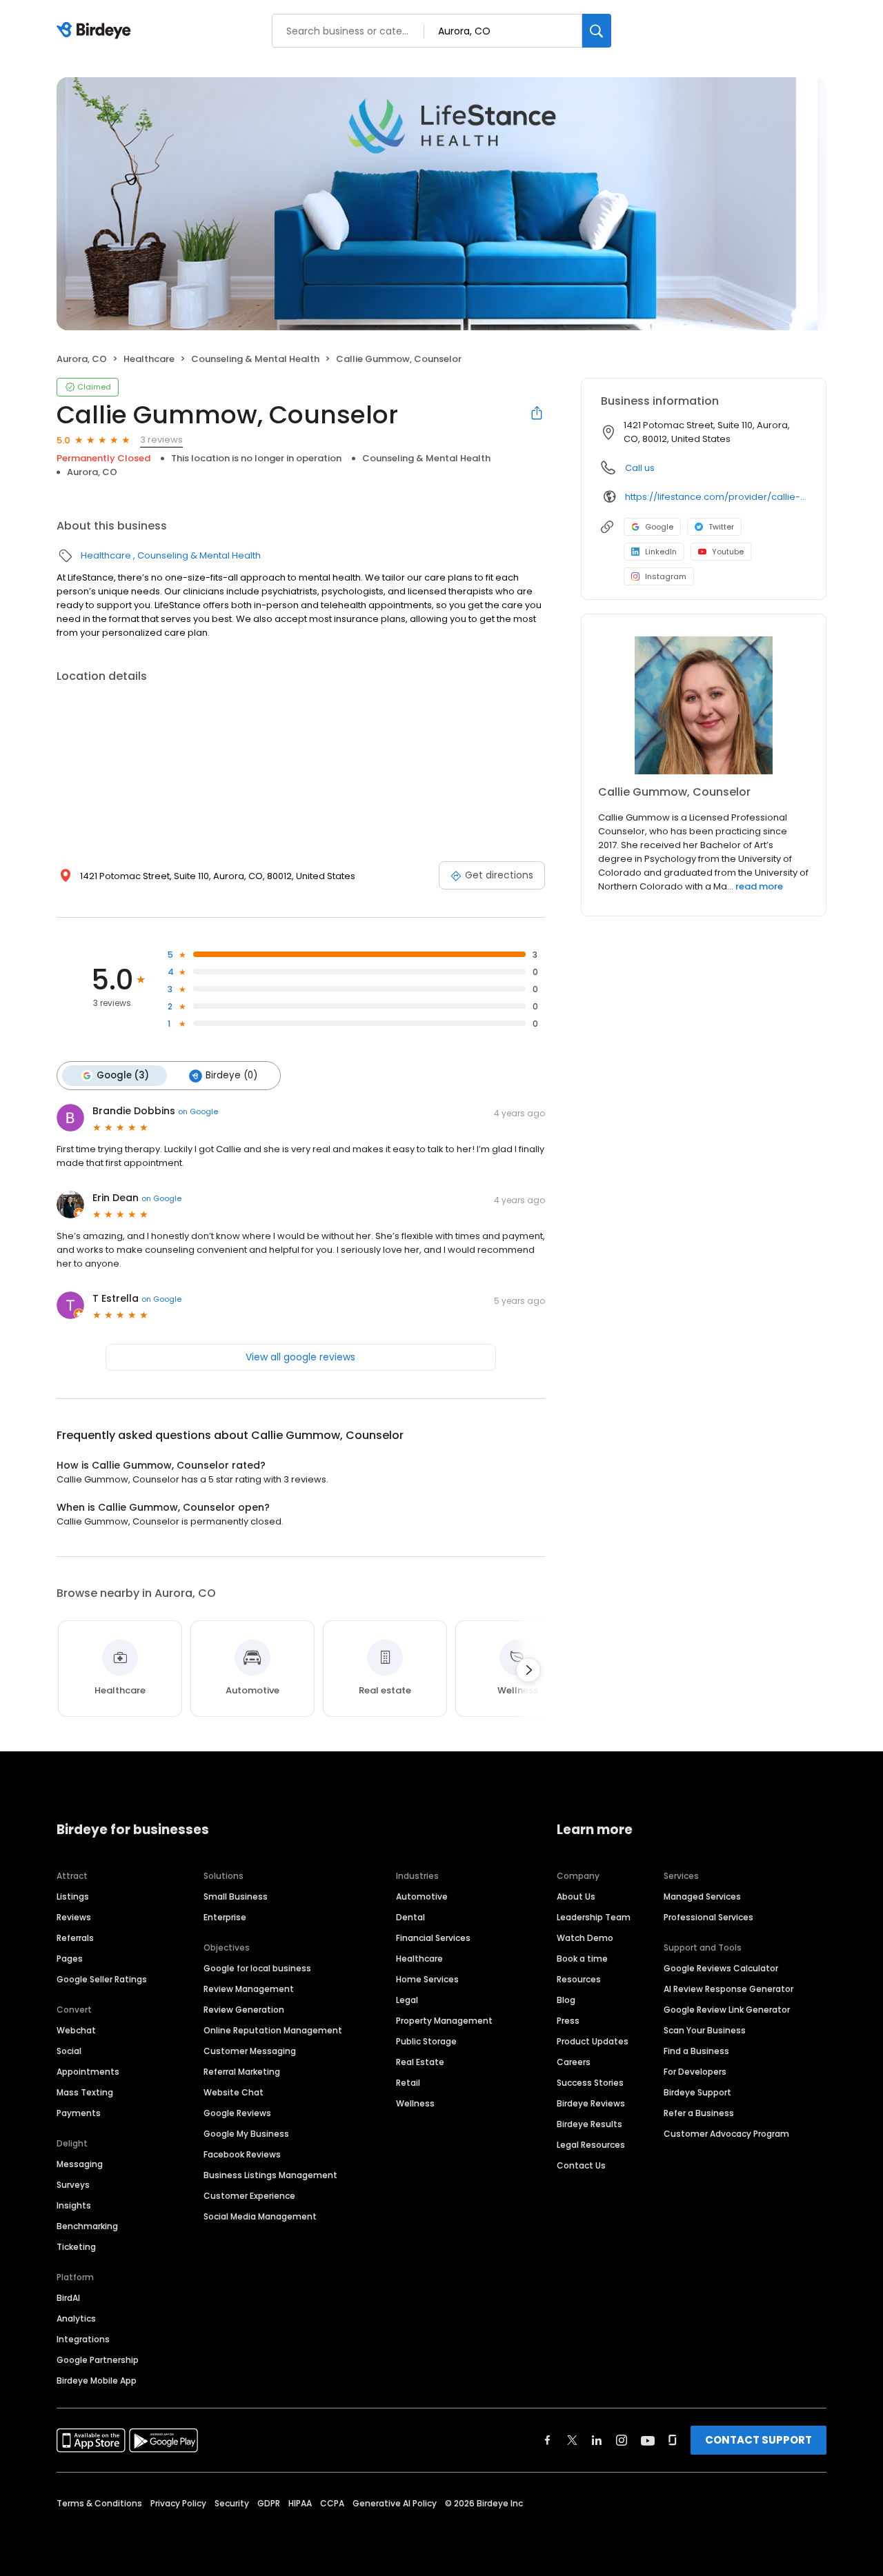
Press (568, 2021)
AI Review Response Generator (728, 1989)
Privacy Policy (178, 2503)
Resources (579, 1979)
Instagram (666, 576)
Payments (79, 2113)
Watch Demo (585, 1938)
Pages (70, 1959)
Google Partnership (98, 2360)
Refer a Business (699, 2113)
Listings (73, 1896)
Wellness (415, 2103)
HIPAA (300, 2503)
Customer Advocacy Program (726, 2134)
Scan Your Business (705, 2030)
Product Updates (593, 2041)
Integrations (83, 2339)
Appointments (88, 2072)
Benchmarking (87, 2226)
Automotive (422, 1896)
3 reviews (161, 440)
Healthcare (149, 359)
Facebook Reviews (242, 2154)
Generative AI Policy (395, 2503)
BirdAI (68, 2298)
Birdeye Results (589, 2124)
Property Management (444, 2021)
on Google (198, 1111)
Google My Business (246, 2134)
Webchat (76, 2030)
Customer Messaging (250, 2051)
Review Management (249, 1989)
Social (69, 2051)
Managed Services (702, 1896)
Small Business (236, 1896)
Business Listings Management (270, 2175)
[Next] (528, 1670)
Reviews (74, 1917)
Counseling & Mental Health (255, 359)
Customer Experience (249, 2196)
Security (232, 2503)
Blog (566, 2000)
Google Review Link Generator (727, 2010)
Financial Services (433, 1938)
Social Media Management (260, 2216)
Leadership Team (594, 1917)
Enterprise (225, 1917)
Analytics (76, 2318)
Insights (74, 2205)
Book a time (582, 1959)
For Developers (695, 2072)
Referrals (75, 1938)
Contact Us (581, 2165)
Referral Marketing (242, 2072)
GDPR (269, 2503)
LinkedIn (661, 552)
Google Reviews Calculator (721, 1968)
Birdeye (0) (231, 1075)
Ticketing (76, 2247)
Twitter (721, 527)
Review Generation (244, 2010)
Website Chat (234, 2092)
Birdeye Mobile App (97, 2381)
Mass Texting (85, 2092)
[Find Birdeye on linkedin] (597, 2440)
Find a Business (696, 2051)
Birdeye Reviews (591, 2103)
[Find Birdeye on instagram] (622, 2440)
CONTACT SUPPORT (758, 2440)
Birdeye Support (697, 2092)
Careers (574, 2062)
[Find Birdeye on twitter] (572, 2440)
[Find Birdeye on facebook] (548, 2440)
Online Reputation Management (273, 2030)
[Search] (597, 31)
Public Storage (426, 2041)
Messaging (80, 2164)
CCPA (332, 2503)
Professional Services (708, 1917)
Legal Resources (591, 2145)
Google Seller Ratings (102, 1979)
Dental (410, 1917)
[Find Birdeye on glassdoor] (673, 2440)
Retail (408, 2083)
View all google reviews (300, 1357)
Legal (407, 2000)
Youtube (728, 552)
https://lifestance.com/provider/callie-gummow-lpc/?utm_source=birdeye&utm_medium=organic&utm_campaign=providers (716, 497)
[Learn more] (704, 705)
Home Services (427, 1979)
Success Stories (590, 2083)
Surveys (73, 2185)
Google (659, 527)
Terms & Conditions (99, 2503)
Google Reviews (237, 2113)
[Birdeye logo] (96, 31)
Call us (640, 468)
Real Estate (420, 2062)
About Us (576, 1896)
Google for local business (257, 1968)
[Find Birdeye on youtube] (648, 2440)
